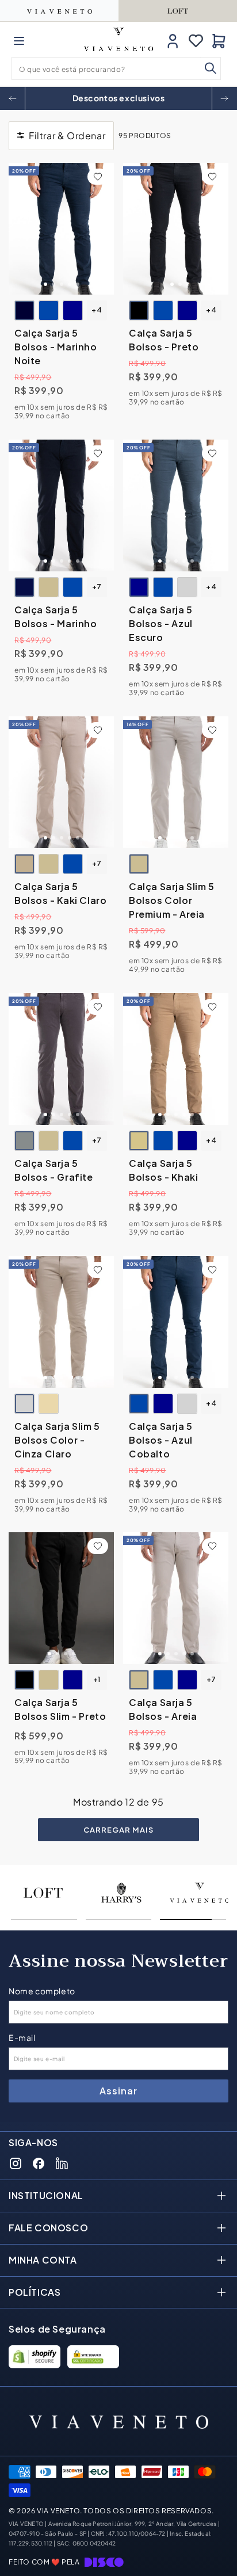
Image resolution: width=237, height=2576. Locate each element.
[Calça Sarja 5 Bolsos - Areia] (49, 587)
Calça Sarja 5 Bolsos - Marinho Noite (56, 347)
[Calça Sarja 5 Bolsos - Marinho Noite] (61, 229)
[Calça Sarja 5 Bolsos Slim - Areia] (49, 1680)
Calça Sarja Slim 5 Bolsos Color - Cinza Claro (57, 1439)
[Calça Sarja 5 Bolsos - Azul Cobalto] (49, 310)
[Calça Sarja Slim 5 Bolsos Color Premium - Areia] (176, 782)
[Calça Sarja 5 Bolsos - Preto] (176, 229)
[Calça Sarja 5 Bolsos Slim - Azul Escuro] (73, 1680)
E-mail (22, 2038)
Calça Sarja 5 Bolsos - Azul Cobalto (161, 1439)
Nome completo (42, 1991)
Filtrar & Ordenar (67, 136)
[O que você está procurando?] (211, 68)
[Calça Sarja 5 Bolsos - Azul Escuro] (73, 310)
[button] (19, 41)
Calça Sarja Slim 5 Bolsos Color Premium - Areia (172, 900)
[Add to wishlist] (98, 177)
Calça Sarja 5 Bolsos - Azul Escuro (161, 623)
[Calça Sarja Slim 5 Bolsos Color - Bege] (49, 1403)
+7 (97, 587)
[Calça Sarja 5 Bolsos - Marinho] (61, 505)
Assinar (118, 2091)
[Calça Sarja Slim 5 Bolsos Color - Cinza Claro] (61, 1322)
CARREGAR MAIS (118, 1830)
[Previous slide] (13, 98)
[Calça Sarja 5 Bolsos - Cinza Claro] (187, 587)
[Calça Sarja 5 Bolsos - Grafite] (61, 1059)
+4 (97, 310)
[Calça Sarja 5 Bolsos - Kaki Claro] (61, 782)
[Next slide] (224, 98)
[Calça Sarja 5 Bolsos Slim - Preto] (61, 1598)
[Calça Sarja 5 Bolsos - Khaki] (176, 1059)
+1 (97, 1680)
